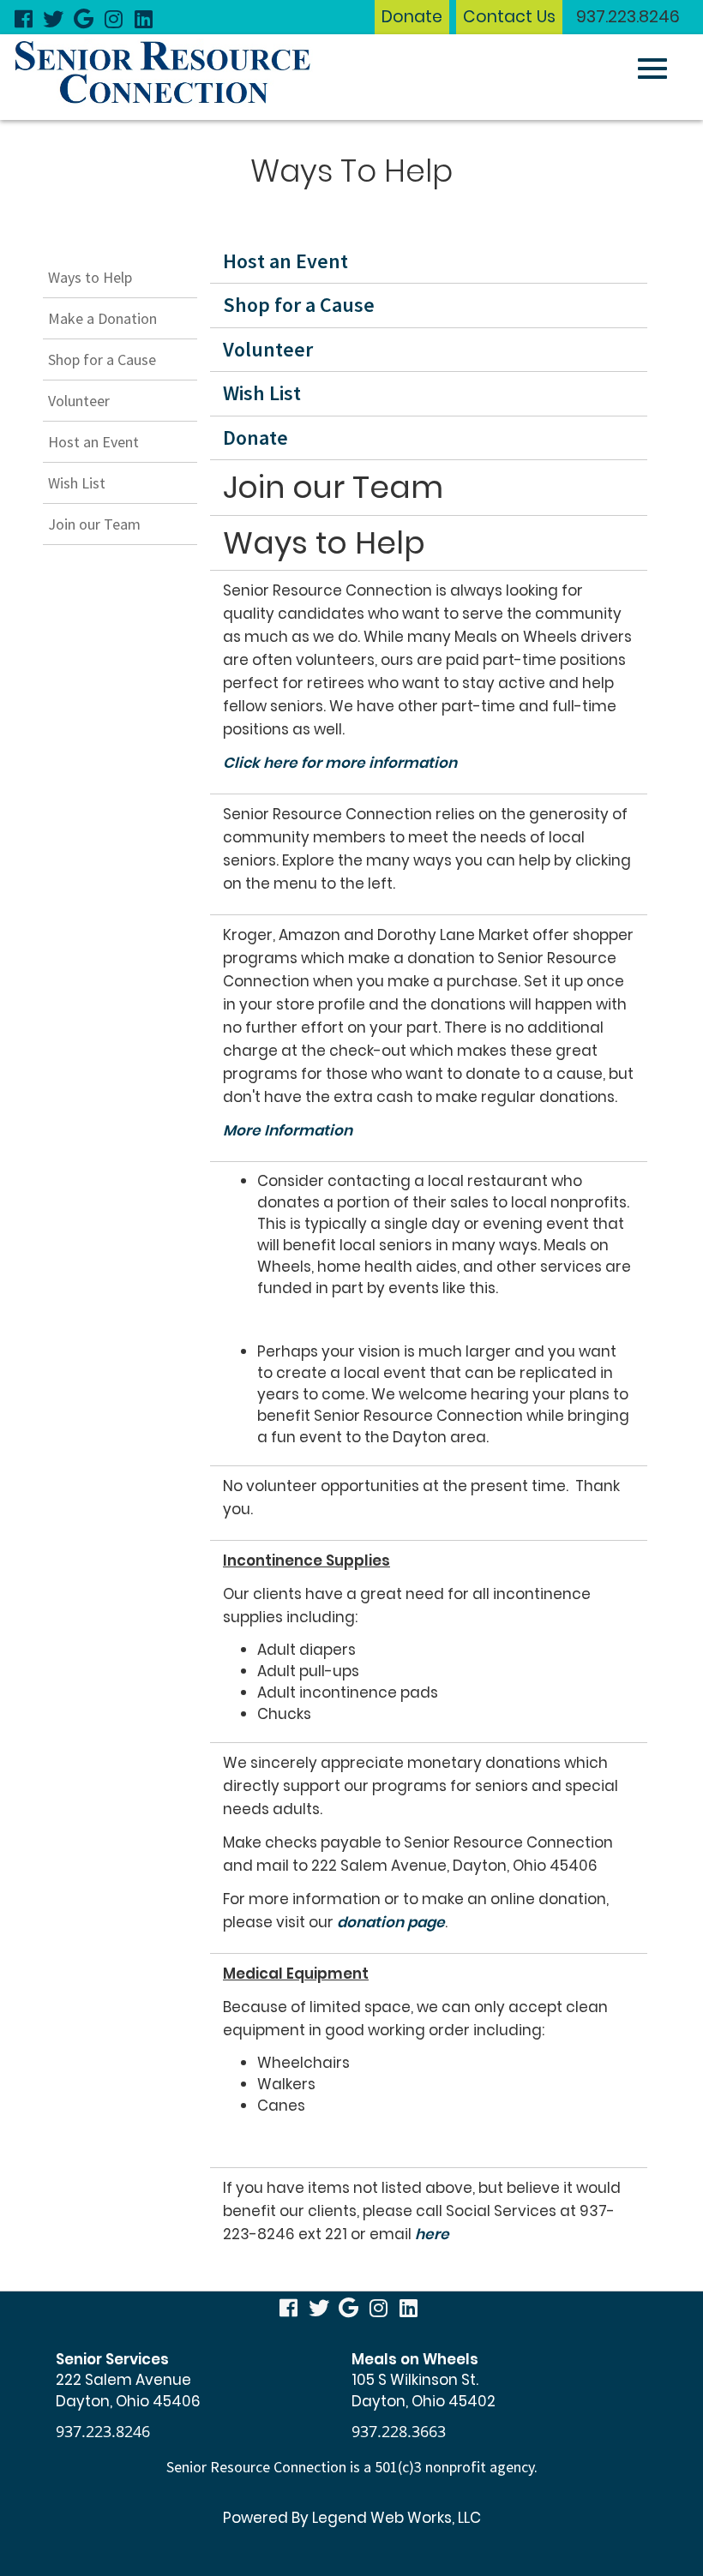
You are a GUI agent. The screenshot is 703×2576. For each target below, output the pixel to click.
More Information (288, 1130)
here (432, 2234)
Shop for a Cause (102, 359)
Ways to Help (90, 277)
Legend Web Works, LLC (397, 2518)
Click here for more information (340, 763)
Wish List (77, 483)
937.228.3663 (399, 2431)
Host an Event (93, 442)
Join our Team (94, 524)
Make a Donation (102, 318)
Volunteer (79, 401)
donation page (391, 1922)
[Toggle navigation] (652, 69)
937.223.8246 (628, 17)
